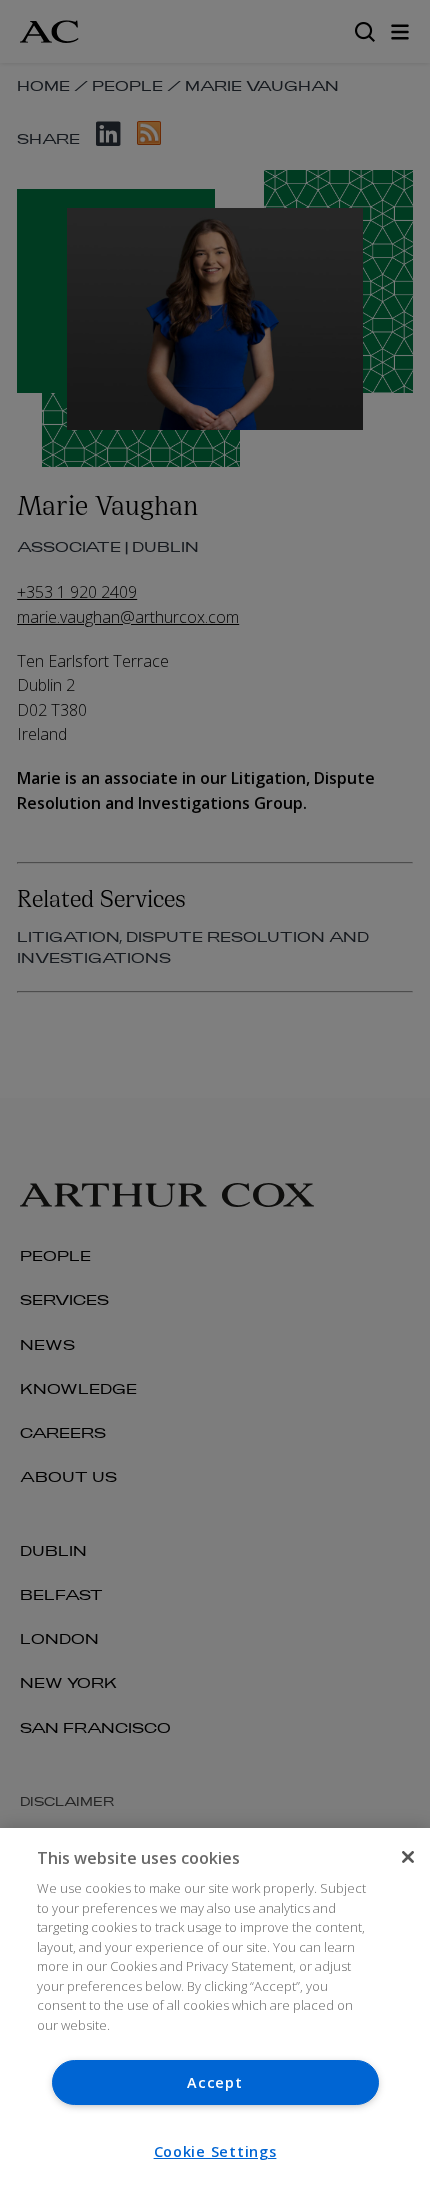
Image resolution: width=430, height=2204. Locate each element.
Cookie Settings (215, 2151)
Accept (214, 2082)
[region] (215, 2016)
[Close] (408, 1857)
